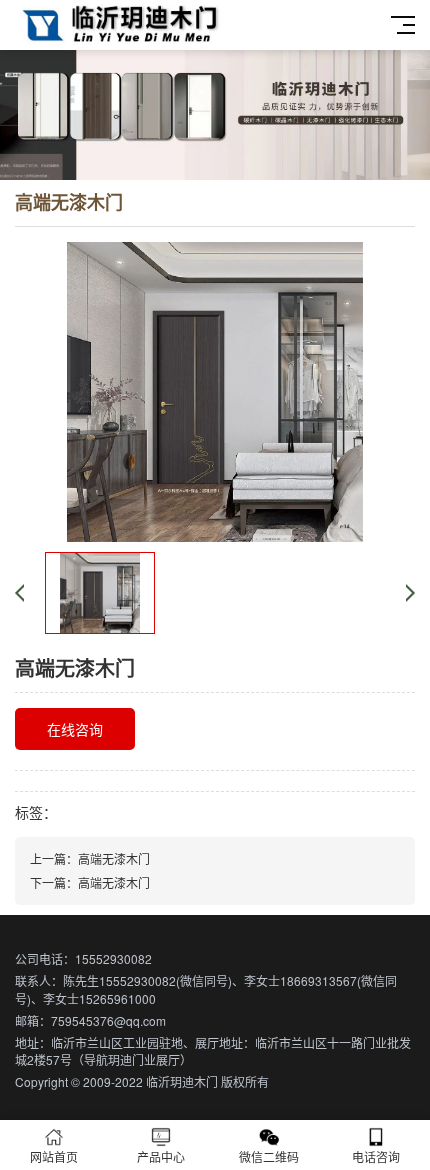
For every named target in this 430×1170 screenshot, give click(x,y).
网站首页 (54, 1156)
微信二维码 (269, 1156)
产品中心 (161, 1156)
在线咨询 (75, 729)
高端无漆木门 (114, 858)
